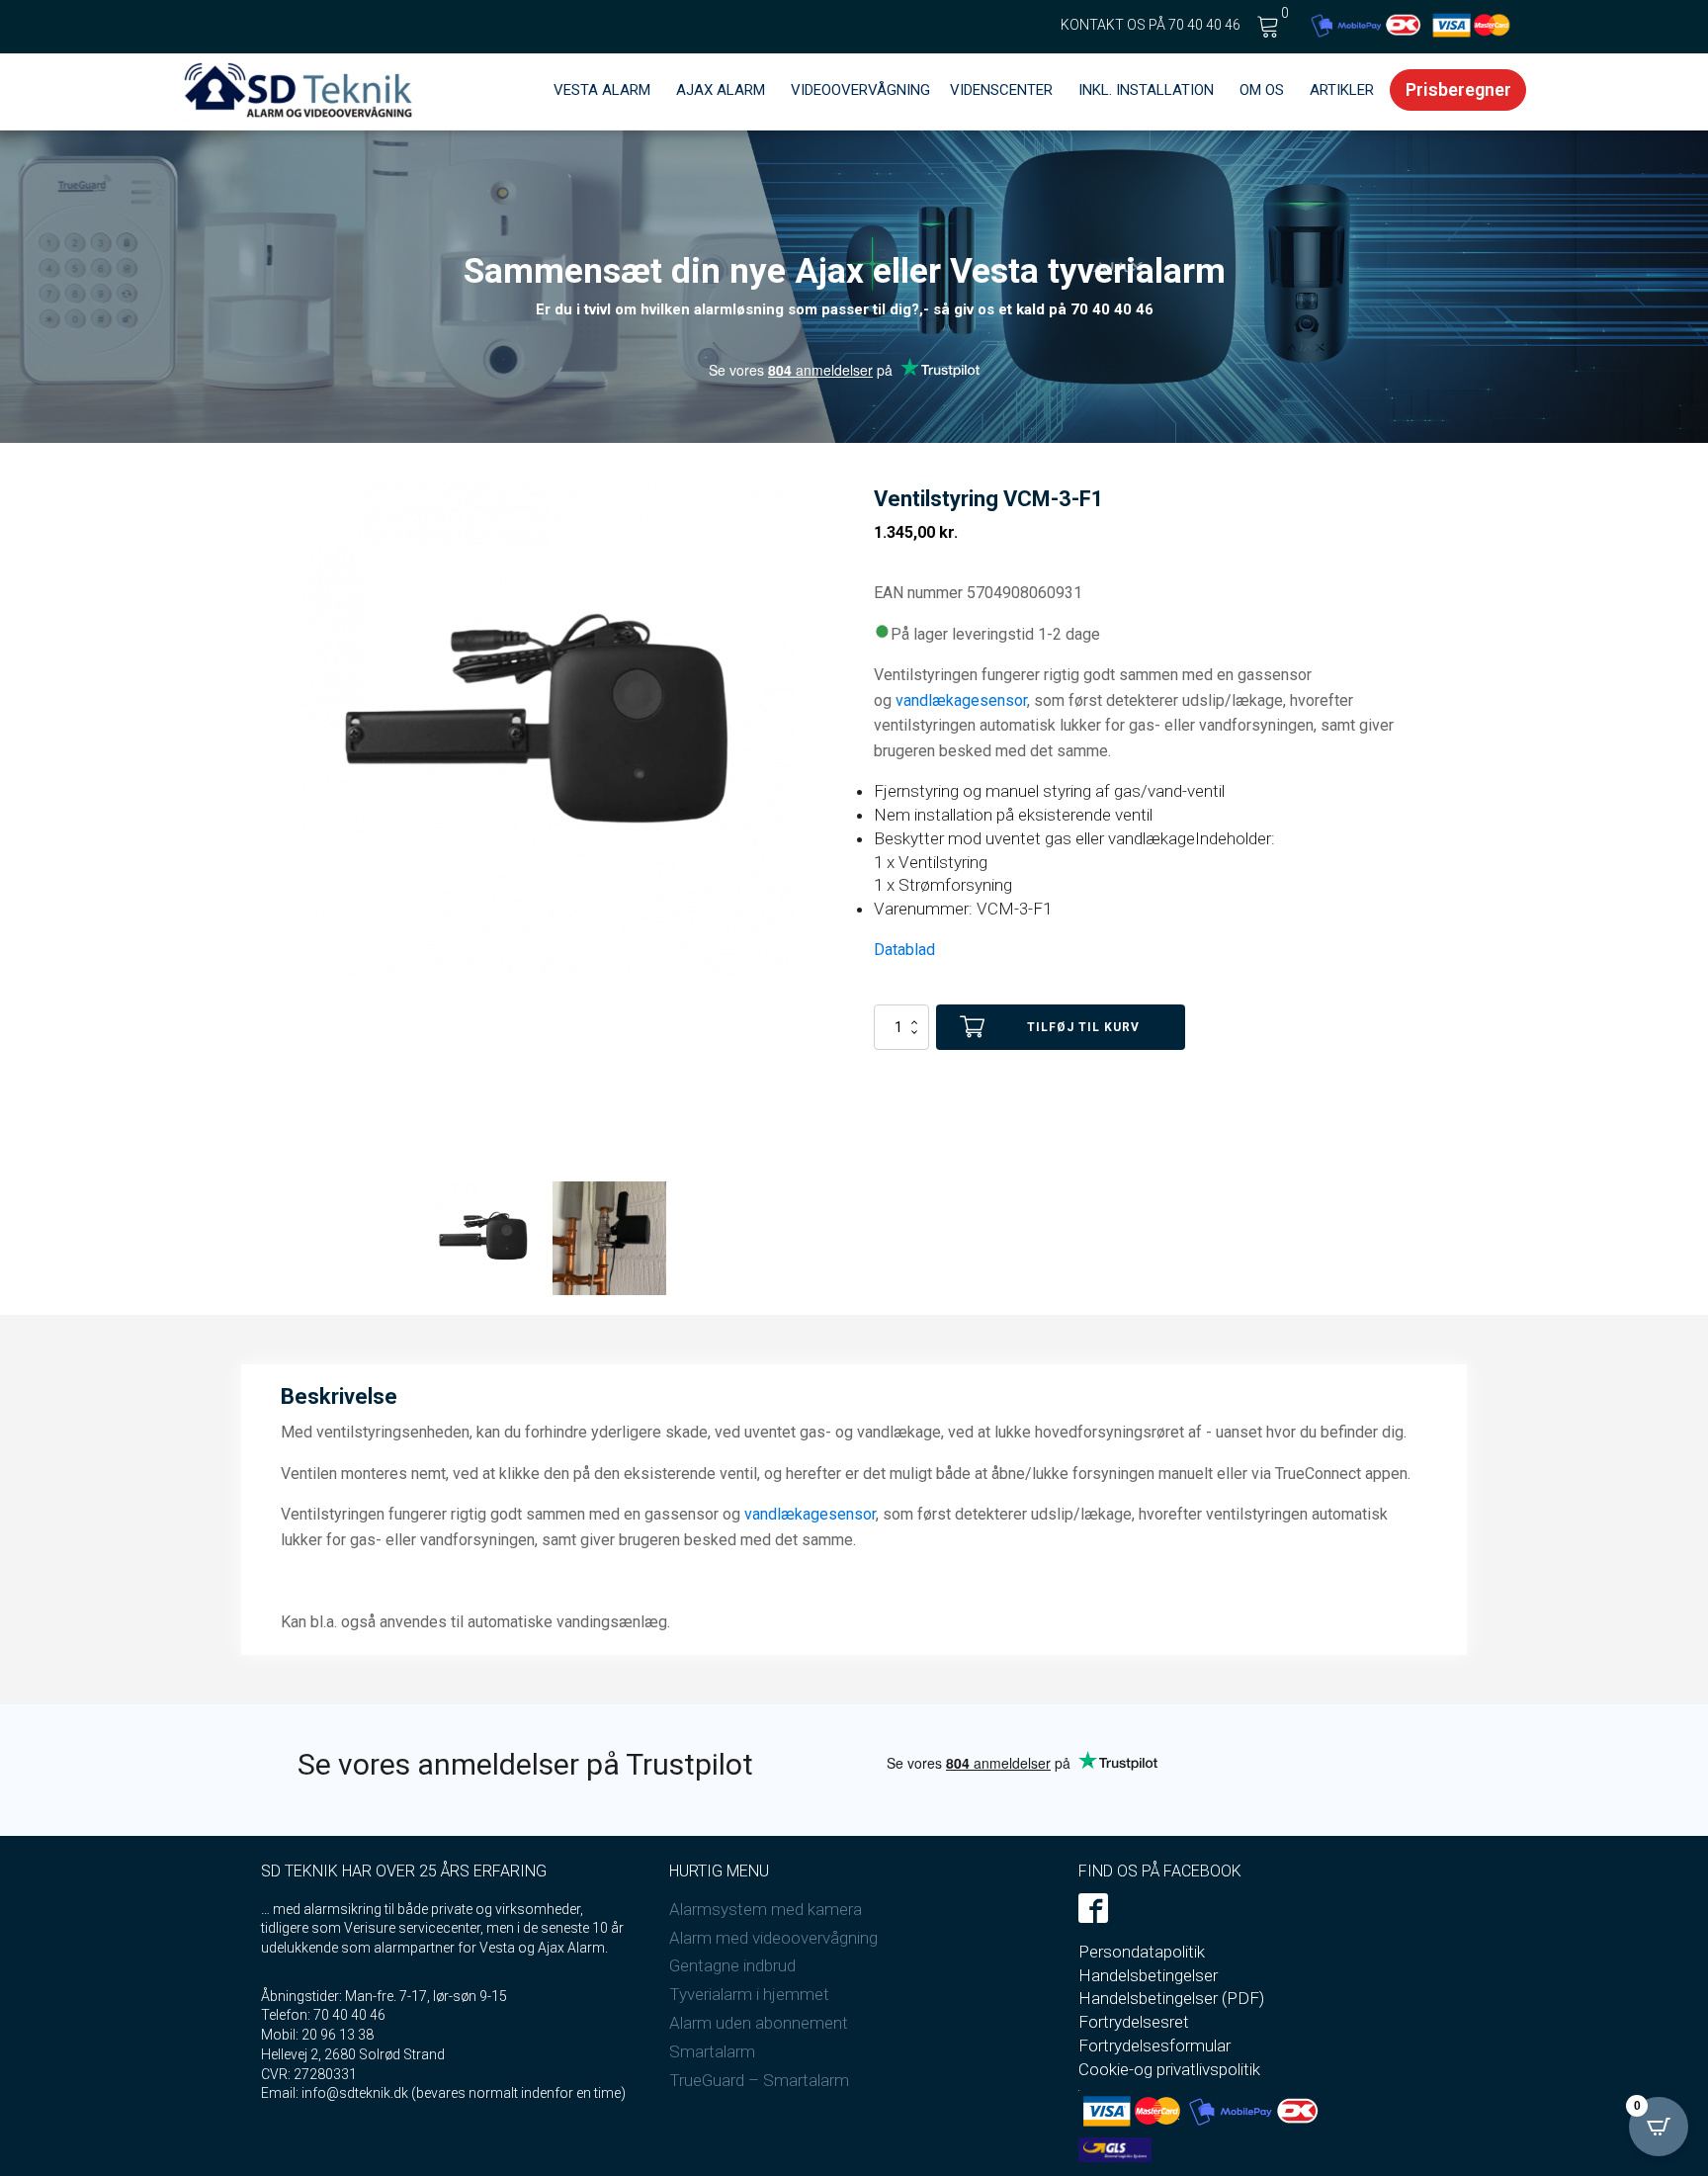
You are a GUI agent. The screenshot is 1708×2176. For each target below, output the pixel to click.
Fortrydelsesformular (1154, 2045)
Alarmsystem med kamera (766, 1909)
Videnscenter (1001, 90)
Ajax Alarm (721, 90)
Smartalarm (712, 2051)
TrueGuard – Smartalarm (759, 2080)
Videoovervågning (860, 90)
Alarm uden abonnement (759, 2023)
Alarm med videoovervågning (773, 1938)
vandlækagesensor (961, 700)
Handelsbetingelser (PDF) (1171, 1998)
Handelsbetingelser (1148, 1975)
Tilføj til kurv (1083, 1027)
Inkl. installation (1146, 90)
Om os (1262, 90)
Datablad (904, 950)
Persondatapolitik (1142, 1952)
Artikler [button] (1342, 90)
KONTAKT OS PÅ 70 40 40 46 (1151, 25)
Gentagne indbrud (732, 1965)
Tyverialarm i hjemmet (749, 1994)
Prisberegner (1458, 89)
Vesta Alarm (602, 90)
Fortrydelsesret (1134, 2022)
